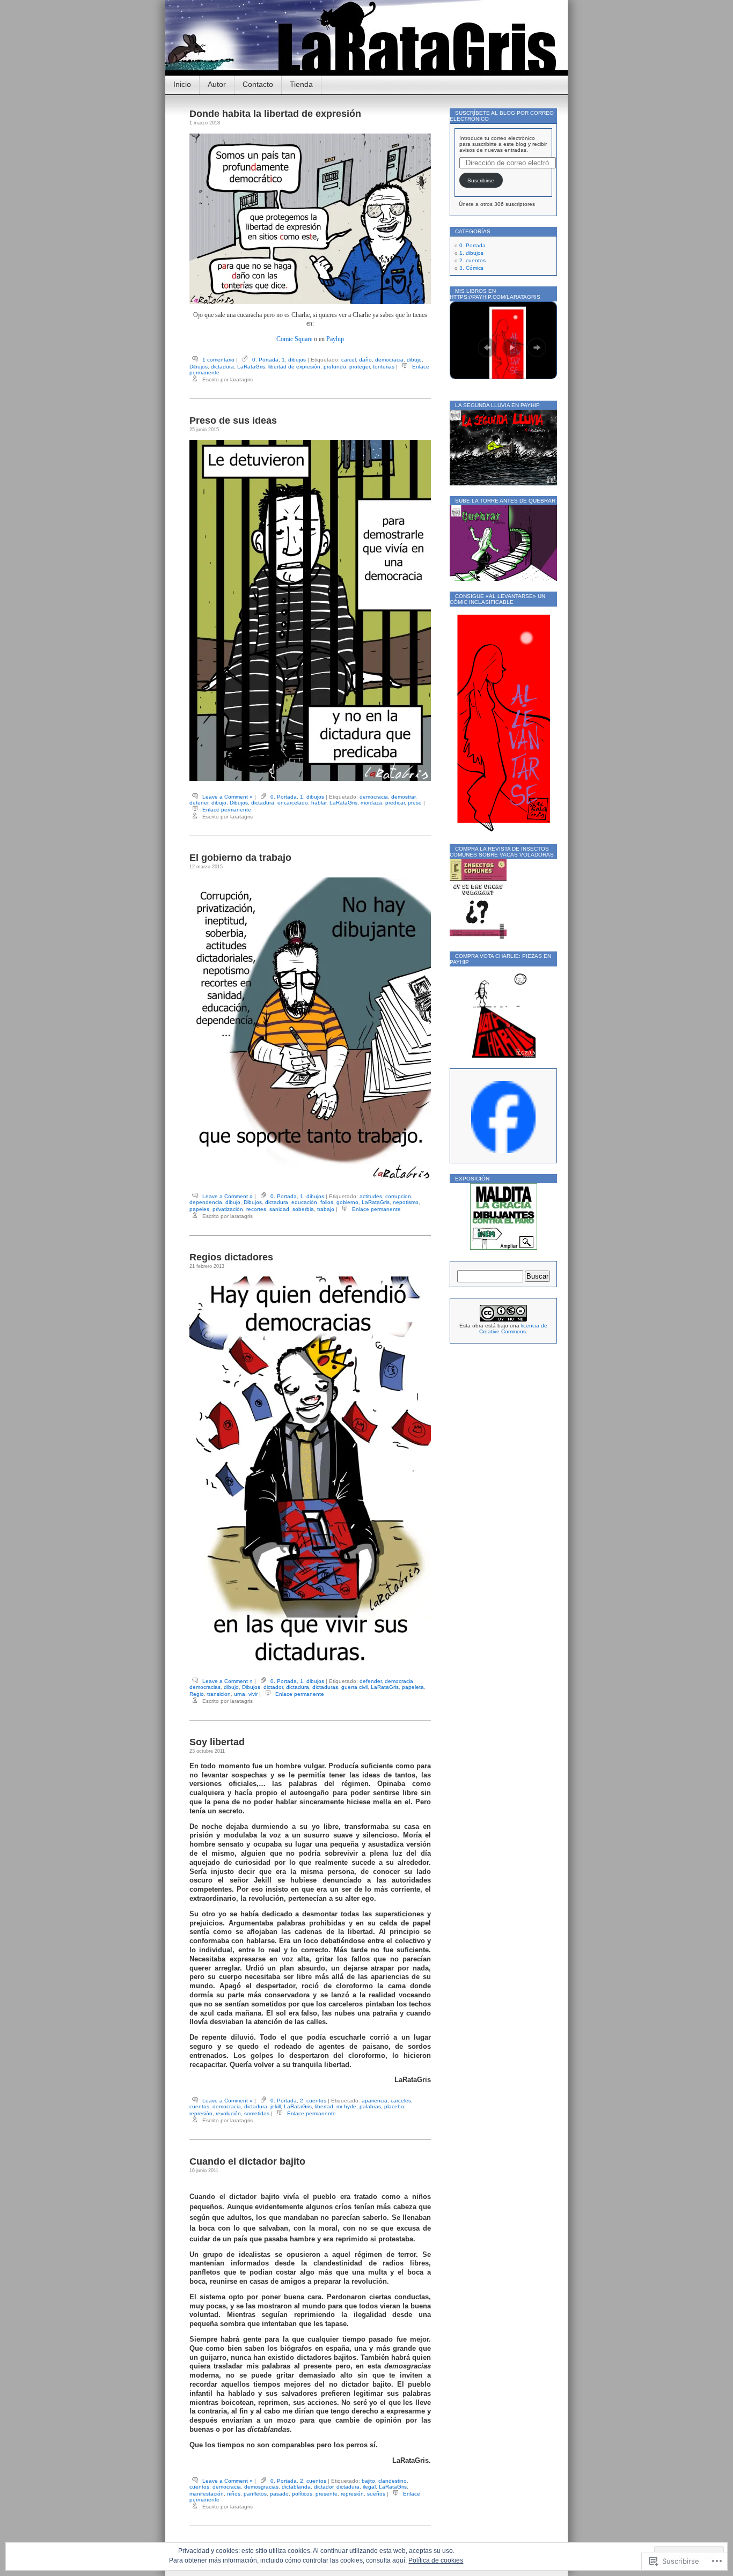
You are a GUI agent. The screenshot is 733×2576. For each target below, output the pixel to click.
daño (365, 360)
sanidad (279, 1209)
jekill (276, 2106)
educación (304, 1202)
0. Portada (265, 360)
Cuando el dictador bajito (247, 2161)
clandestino (393, 2481)
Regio (197, 1694)
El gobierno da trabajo (240, 858)
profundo (335, 367)
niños (234, 2494)
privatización (228, 1209)
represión (201, 2113)
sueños (376, 2494)
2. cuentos (313, 2101)
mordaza (371, 803)
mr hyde (346, 2106)
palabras (370, 2106)
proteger (360, 367)
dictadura (222, 367)
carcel (349, 360)
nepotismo (406, 1202)
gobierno (347, 1202)
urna (240, 1694)
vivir (253, 1694)
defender (371, 1681)
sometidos (257, 2113)
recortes (256, 1209)
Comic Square (294, 339)
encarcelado (293, 803)
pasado (279, 2494)
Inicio (182, 84)
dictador (273, 1687)
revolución (228, 2113)
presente (327, 2494)
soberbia (303, 1209)
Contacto (258, 84)
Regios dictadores (231, 1257)
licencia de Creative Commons (513, 1328)
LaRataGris (251, 367)
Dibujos (199, 367)
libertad (324, 2106)
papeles (199, 1209)
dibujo (414, 360)
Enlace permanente (227, 810)
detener (199, 803)
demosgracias (261, 2487)
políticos (302, 2494)
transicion (219, 1694)
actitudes (371, 1196)
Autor (217, 84)
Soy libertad (217, 1742)
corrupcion (398, 1196)
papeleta (413, 1687)
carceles (401, 2101)
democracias (205, 1687)
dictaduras (325, 1687)
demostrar (403, 797)
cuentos (199, 2106)
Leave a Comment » (228, 797)
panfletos (255, 2494)
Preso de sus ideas (233, 420)
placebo (394, 2106)
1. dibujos (294, 360)
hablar (319, 803)
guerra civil (354, 1687)
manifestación (207, 2494)
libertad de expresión (294, 367)
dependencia (206, 1202)
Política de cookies (436, 2560)
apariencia (375, 2101)
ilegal (369, 2487)
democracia (389, 360)
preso (415, 803)
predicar (395, 803)
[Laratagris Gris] (503, 1151)
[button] (487, 348)
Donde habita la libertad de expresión (275, 114)
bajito (368, 2481)
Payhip (335, 339)
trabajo (326, 1209)
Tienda (301, 84)
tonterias (384, 367)
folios (327, 1202)
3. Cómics (471, 268)
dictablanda (296, 2487)
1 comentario (218, 360)
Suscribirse (481, 180)
